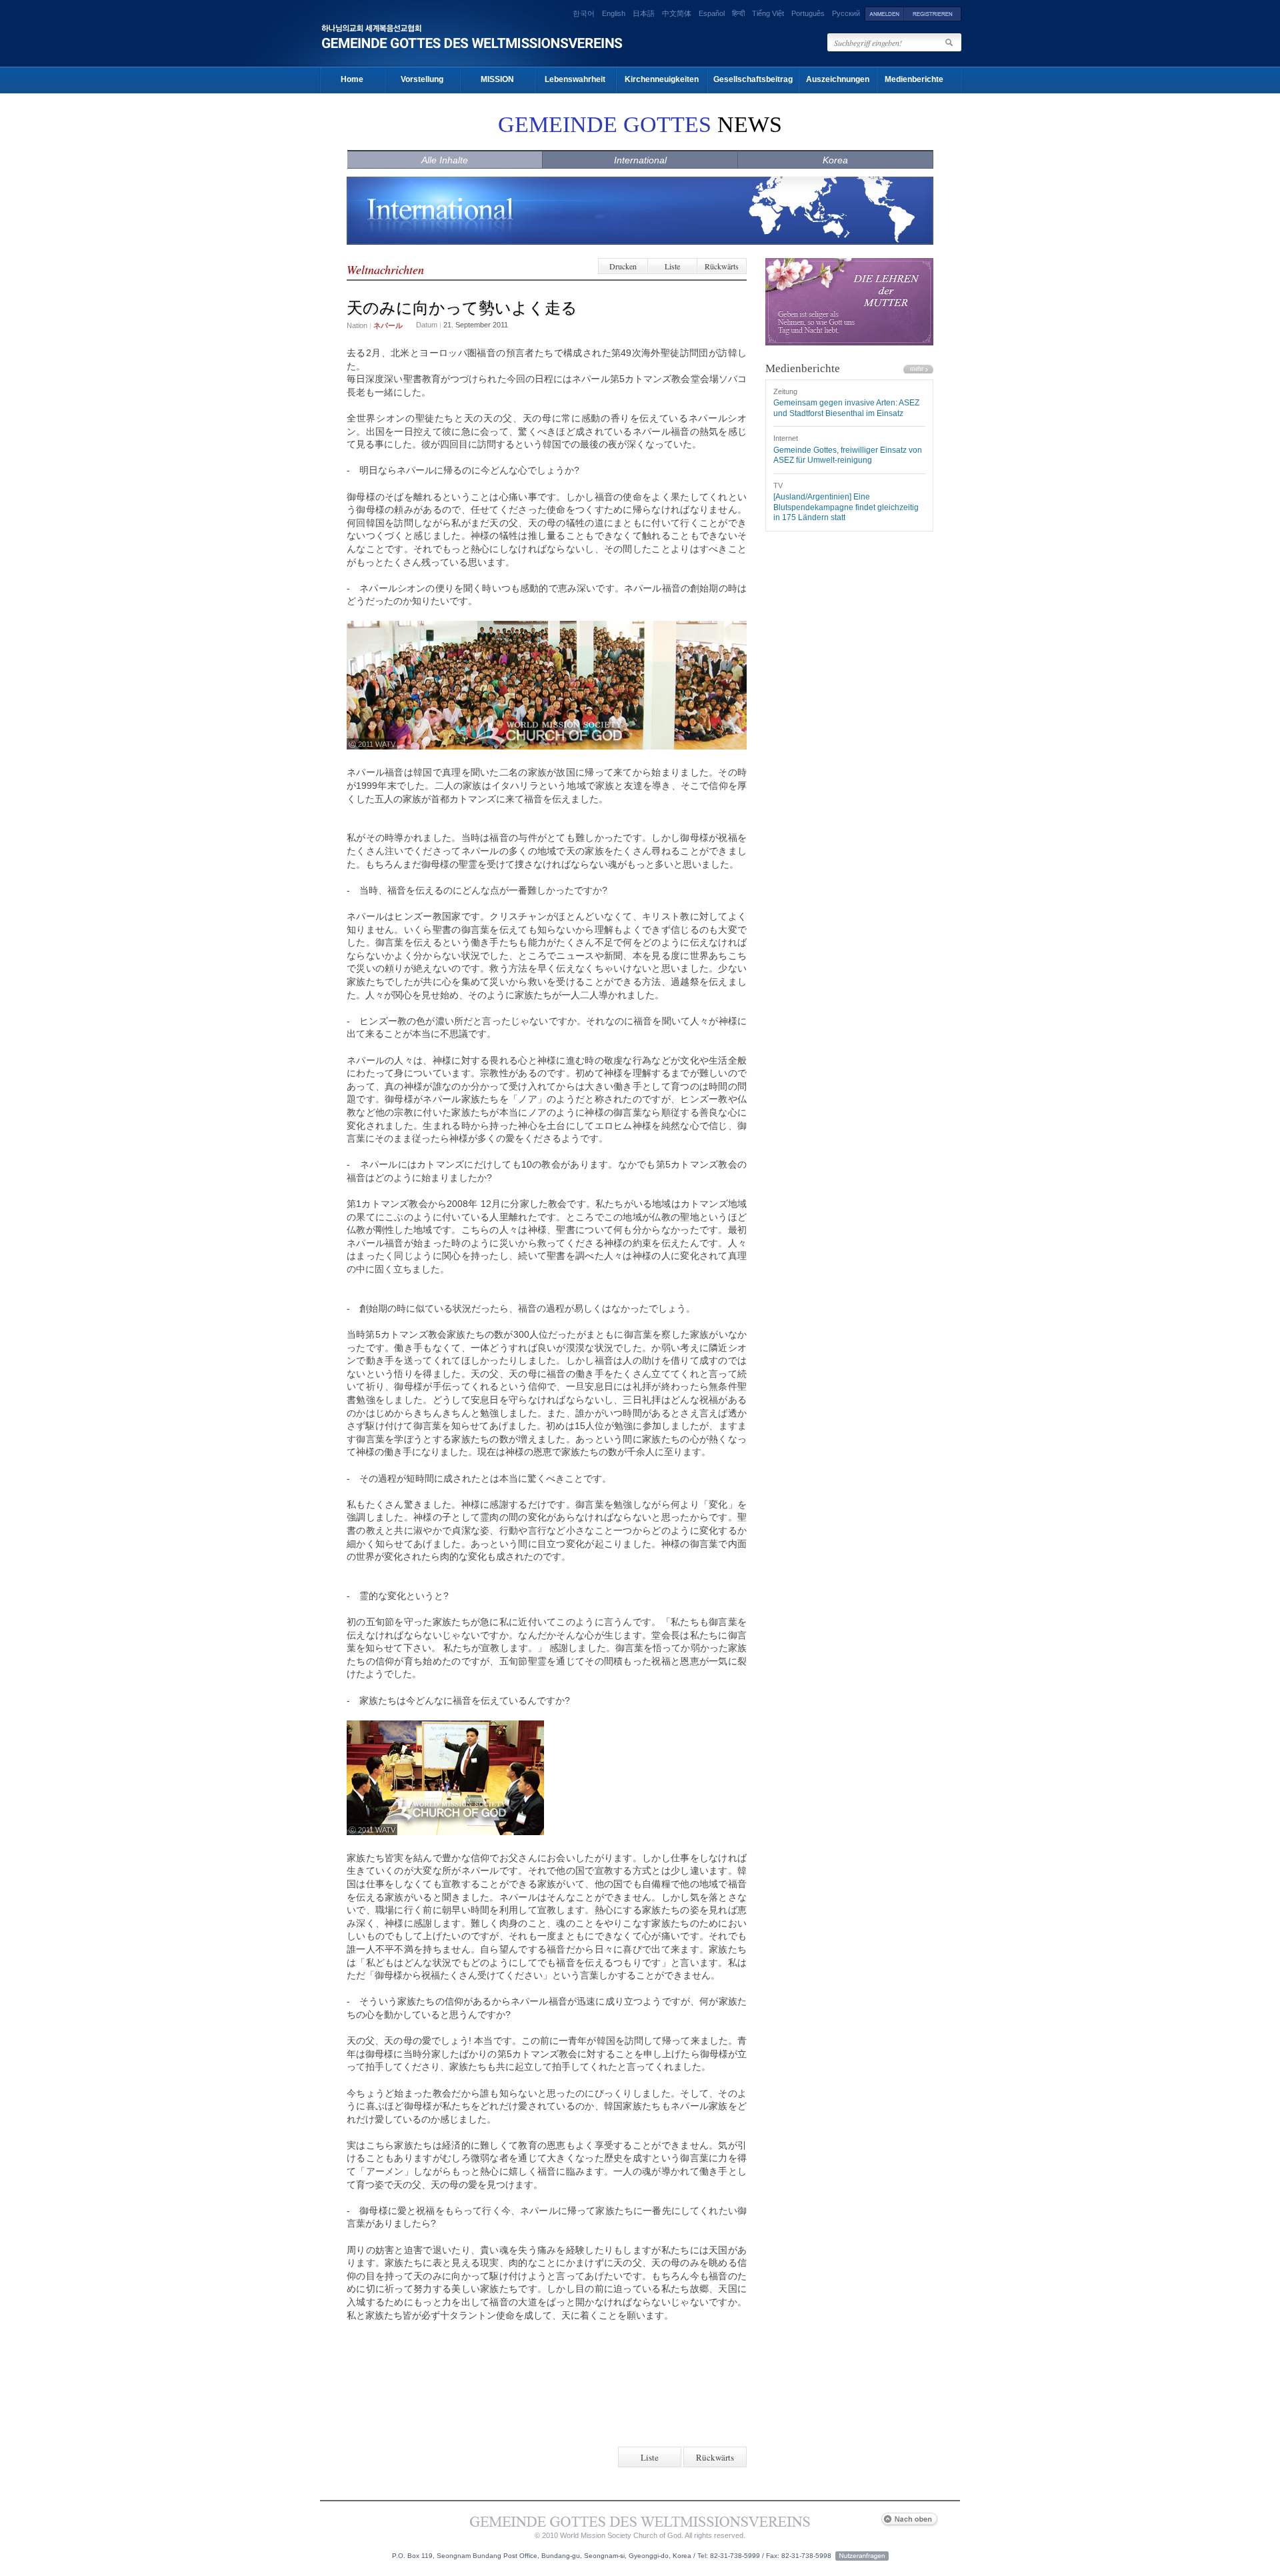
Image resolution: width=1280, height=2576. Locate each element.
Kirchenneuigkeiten (662, 79)
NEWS (640, 124)
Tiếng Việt (768, 13)
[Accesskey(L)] (884, 13)
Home (352, 79)
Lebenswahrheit (575, 79)
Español (712, 13)
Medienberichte (914, 79)
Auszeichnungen (838, 79)
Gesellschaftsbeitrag (753, 79)
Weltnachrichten (385, 269)
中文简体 (677, 13)
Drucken (623, 266)
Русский (846, 13)
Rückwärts (722, 266)
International (640, 160)
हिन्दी (738, 13)
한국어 (584, 13)
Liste (672, 266)
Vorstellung (422, 79)
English (614, 13)
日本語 (644, 13)
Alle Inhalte (445, 160)
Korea (835, 160)
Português (808, 13)
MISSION (497, 79)
